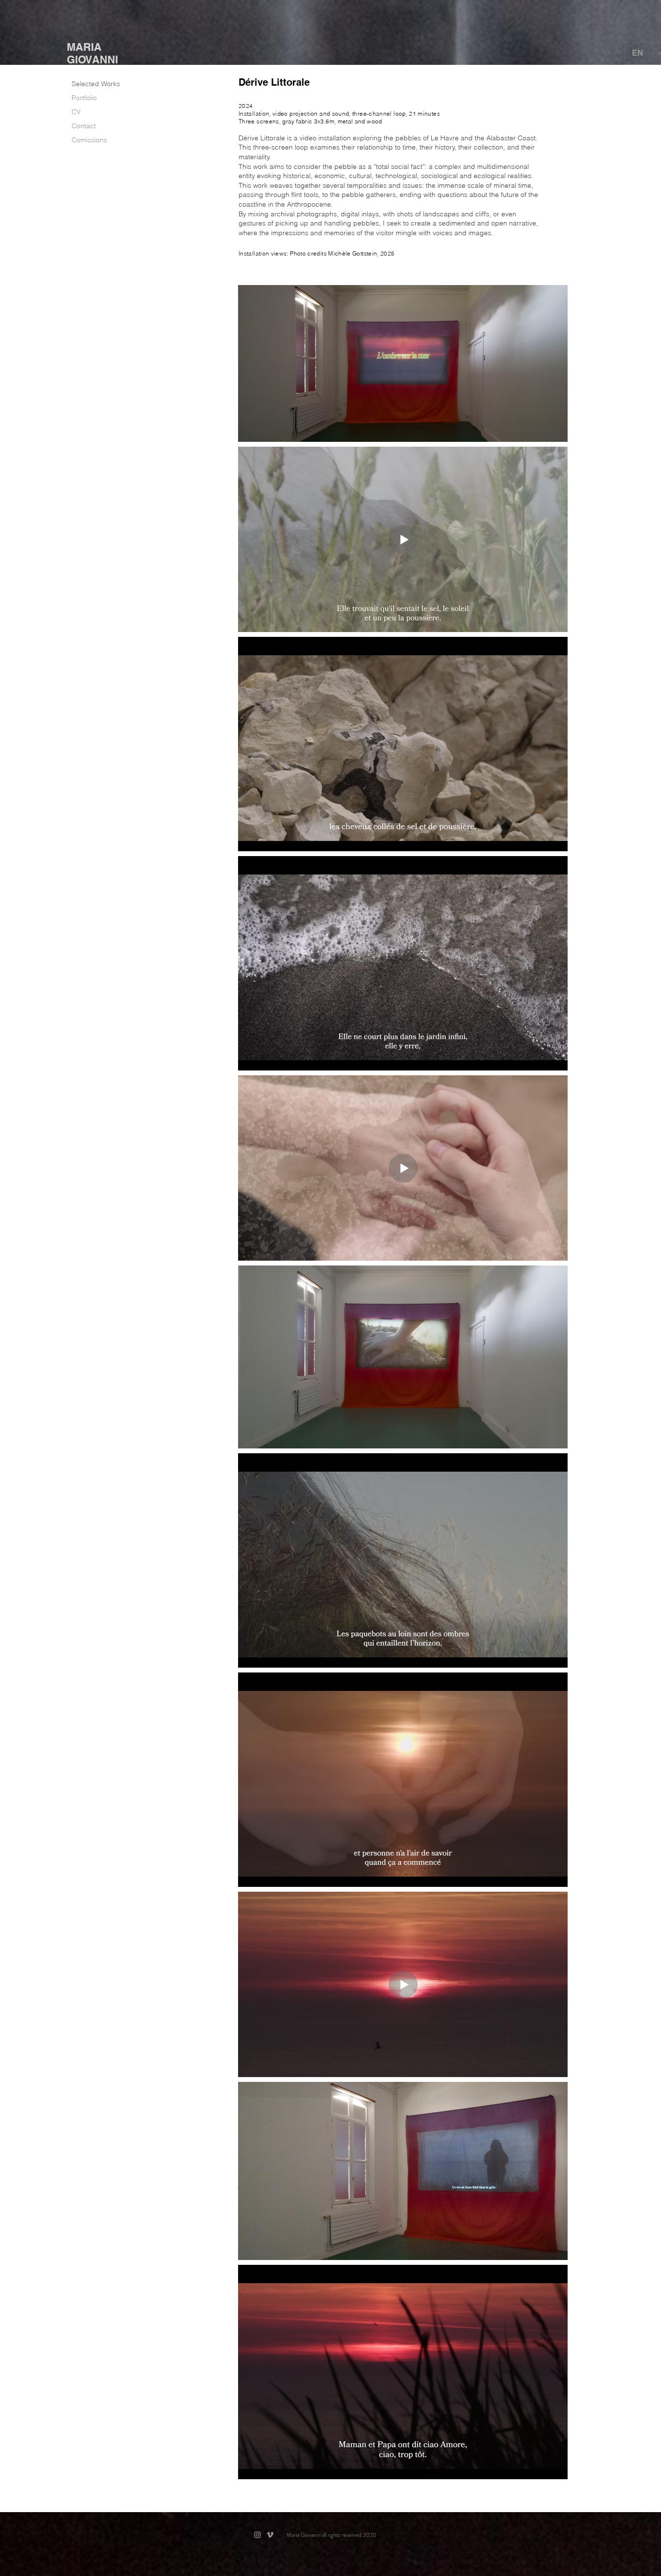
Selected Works (96, 84)
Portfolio (84, 98)
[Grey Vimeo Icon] (270, 2535)
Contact (84, 126)
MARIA (84, 47)
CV (76, 112)
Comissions (89, 140)
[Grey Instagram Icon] (257, 2535)
